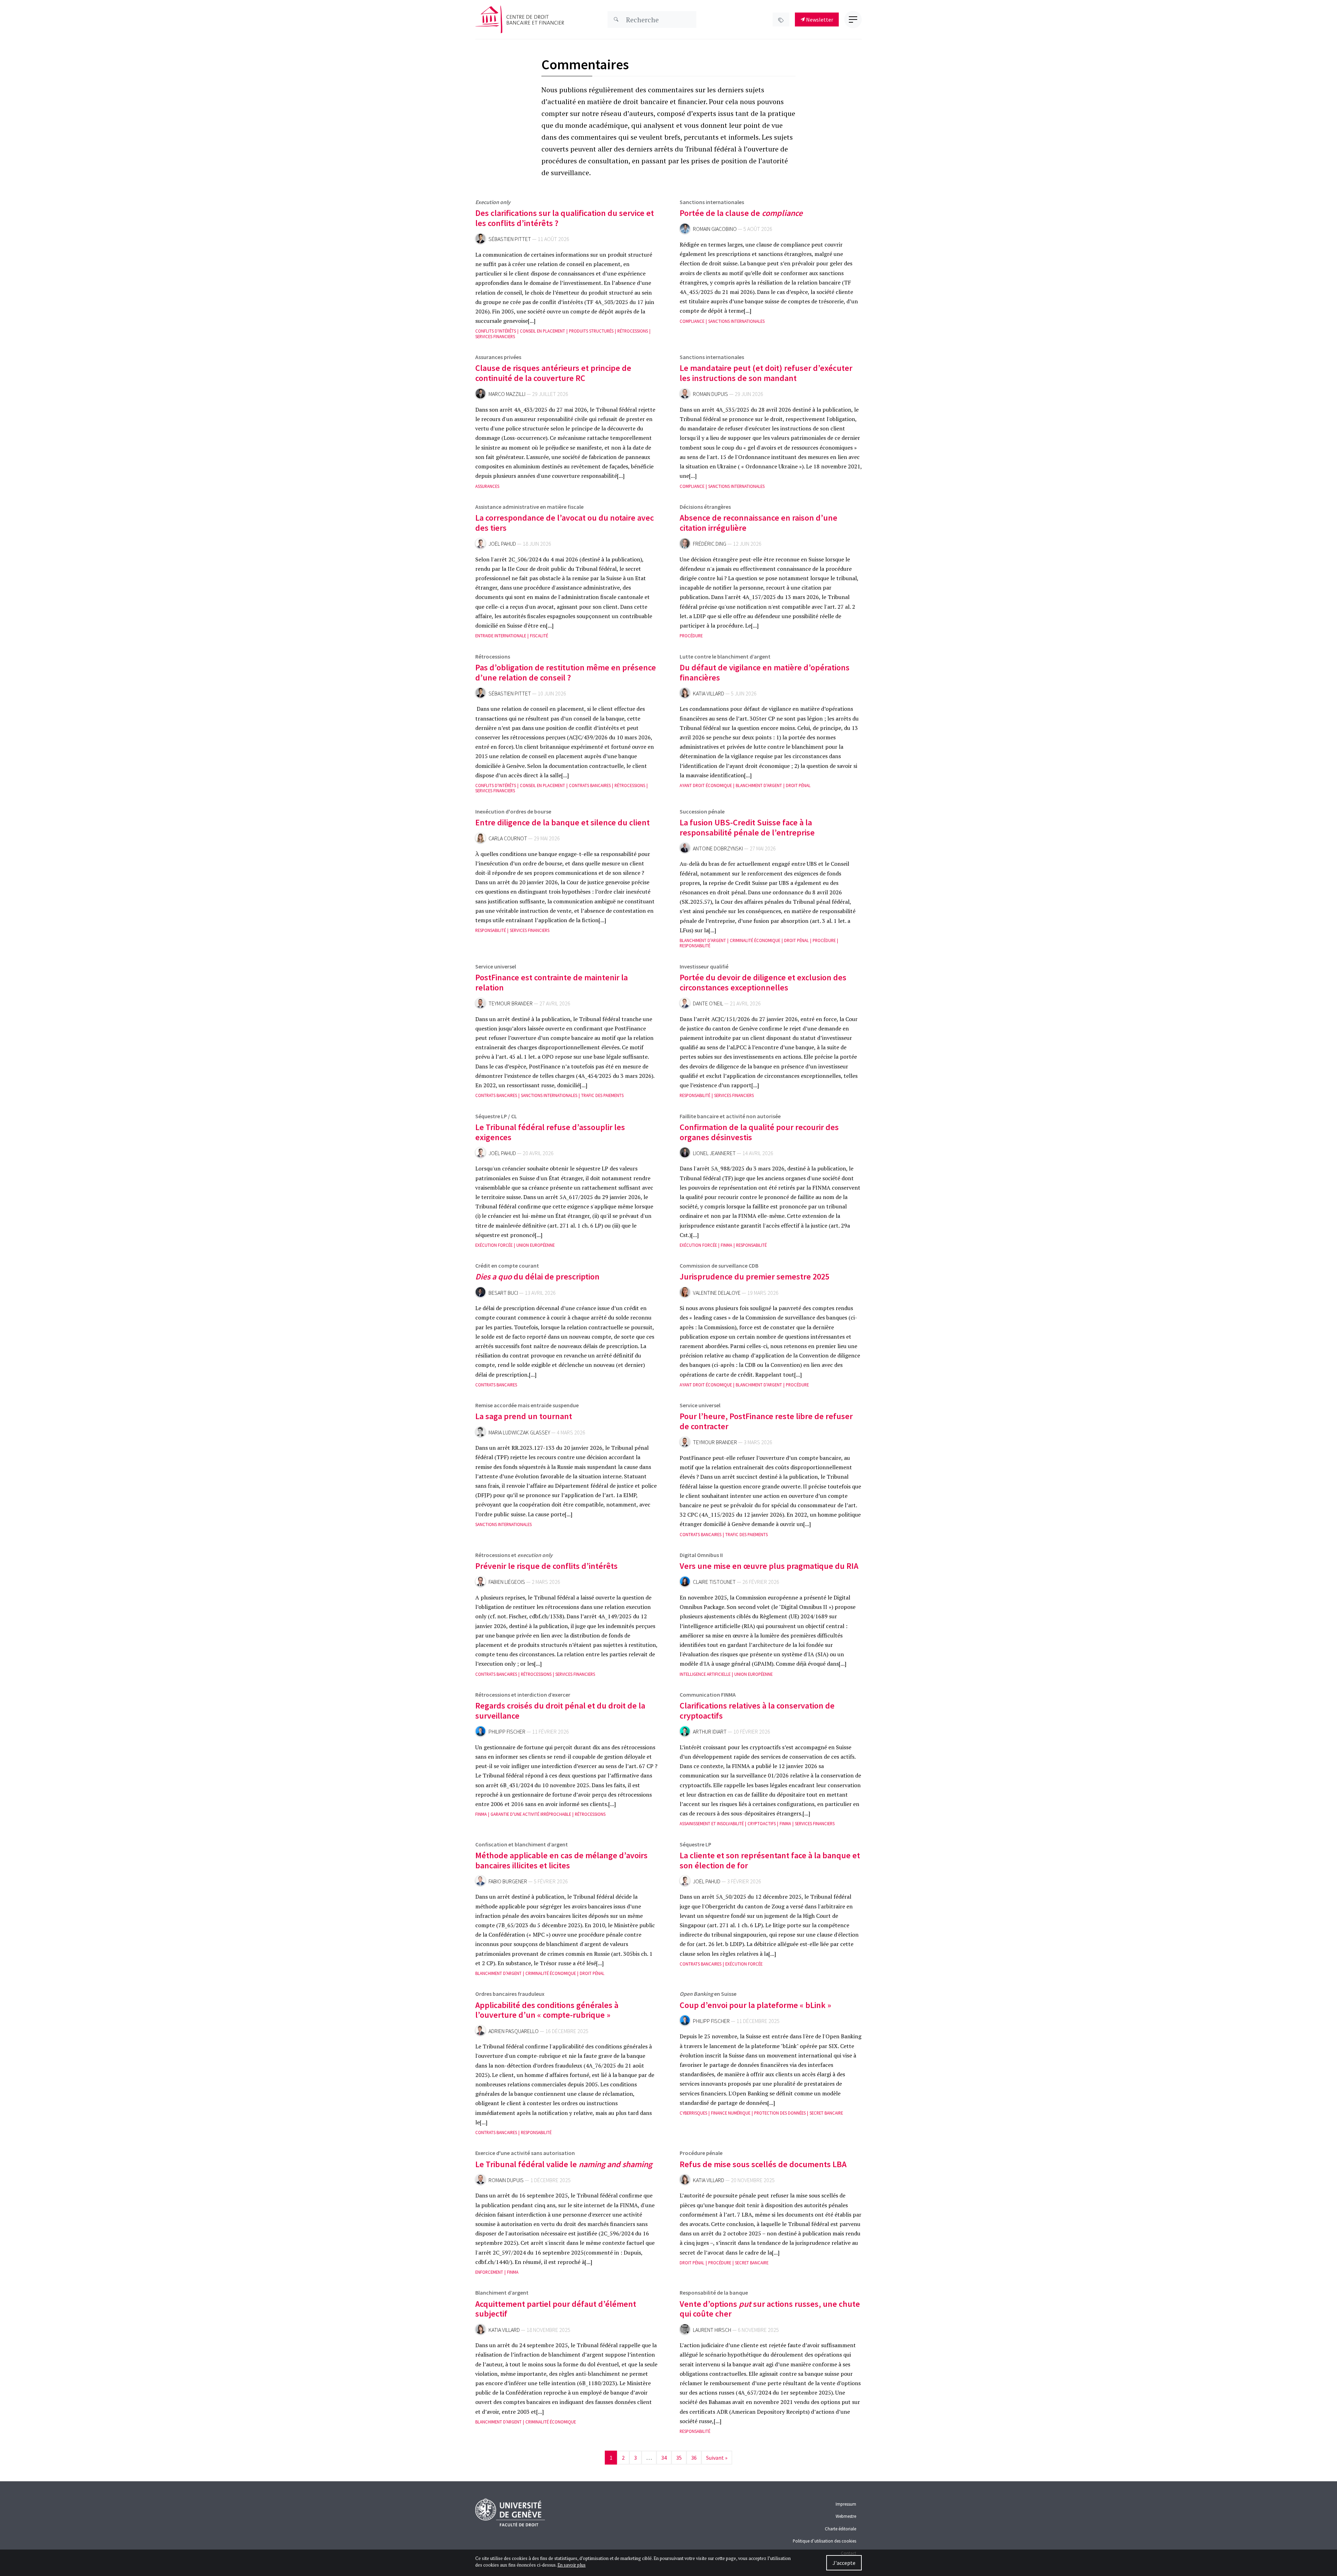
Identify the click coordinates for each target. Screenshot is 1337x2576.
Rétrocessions (633, 331)
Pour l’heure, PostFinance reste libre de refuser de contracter (766, 1421)
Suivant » (717, 2458)
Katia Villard (709, 694)
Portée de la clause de (741, 213)
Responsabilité (491, 930)
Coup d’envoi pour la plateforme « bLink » (755, 2005)
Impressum (846, 2504)
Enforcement (489, 2272)
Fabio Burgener (508, 1881)
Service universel (496, 966)
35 (679, 2458)
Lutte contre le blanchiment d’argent (725, 656)
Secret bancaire (826, 2113)
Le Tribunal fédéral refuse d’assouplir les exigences (550, 1132)
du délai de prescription (537, 1277)
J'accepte (844, 2563)
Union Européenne (535, 1245)
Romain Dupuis (710, 394)
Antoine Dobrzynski (718, 849)
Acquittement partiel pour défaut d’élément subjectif (556, 2309)
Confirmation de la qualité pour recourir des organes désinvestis (759, 1132)
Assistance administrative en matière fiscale (529, 507)
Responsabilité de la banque (714, 2293)
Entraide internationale (501, 636)
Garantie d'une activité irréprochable (531, 1814)
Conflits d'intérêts (496, 331)
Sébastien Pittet (510, 239)
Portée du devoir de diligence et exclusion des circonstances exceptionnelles (763, 982)
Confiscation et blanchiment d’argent (522, 1844)
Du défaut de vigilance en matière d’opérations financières (765, 672)
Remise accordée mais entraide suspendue (527, 1405)
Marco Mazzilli (507, 394)
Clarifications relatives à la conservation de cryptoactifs (757, 1711)
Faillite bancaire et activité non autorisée (730, 1116)
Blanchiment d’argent (502, 2293)
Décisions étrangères (705, 507)
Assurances (487, 486)
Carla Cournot (508, 838)
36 (694, 2458)
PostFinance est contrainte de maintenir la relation (552, 982)
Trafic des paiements (602, 1095)
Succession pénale (702, 811)
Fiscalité (539, 636)
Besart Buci (503, 1293)
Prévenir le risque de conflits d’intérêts (546, 1566)
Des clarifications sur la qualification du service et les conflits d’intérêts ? (565, 218)
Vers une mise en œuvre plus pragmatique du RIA (769, 1566)
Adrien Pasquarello (514, 2031)
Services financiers (495, 337)
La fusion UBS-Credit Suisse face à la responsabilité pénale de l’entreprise (747, 827)
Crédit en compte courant (507, 1266)
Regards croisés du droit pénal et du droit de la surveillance (560, 1711)
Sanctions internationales (712, 202)
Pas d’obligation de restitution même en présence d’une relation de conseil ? (566, 672)
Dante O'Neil (708, 1003)
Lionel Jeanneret (714, 1153)
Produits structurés (591, 331)
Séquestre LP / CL (496, 1116)
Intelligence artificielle (705, 1674)
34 (664, 2458)
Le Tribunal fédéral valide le (564, 2164)
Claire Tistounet (714, 1582)
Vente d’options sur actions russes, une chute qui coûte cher (770, 2309)
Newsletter (819, 20)
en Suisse (708, 1994)
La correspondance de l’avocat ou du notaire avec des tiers (565, 523)
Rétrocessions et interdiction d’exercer (523, 1695)
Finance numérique (731, 2113)
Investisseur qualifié (704, 966)
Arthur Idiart (710, 1732)
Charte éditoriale (840, 2529)
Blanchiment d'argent (759, 785)
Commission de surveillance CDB (719, 1266)
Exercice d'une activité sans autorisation (525, 2153)
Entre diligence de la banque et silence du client (562, 822)
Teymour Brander (511, 1003)
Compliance (692, 321)
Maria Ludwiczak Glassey (519, 1433)
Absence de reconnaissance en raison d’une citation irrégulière (759, 523)
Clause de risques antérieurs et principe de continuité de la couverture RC (553, 373)
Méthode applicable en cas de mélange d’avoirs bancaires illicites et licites (561, 1860)
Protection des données (780, 2113)
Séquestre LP (695, 1844)
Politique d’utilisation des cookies (824, 2541)
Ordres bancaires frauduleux (510, 1994)
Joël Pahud (502, 544)
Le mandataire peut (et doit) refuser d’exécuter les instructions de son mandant (766, 373)
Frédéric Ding (710, 544)
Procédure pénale (701, 2153)
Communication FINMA (708, 1695)
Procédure (691, 636)
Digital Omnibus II (701, 1555)
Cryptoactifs (762, 1824)
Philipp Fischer (507, 1732)
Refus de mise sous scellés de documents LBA (763, 2164)
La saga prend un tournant (524, 1416)
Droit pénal (798, 785)
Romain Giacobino (715, 229)
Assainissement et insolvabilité (712, 1824)
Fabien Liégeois (507, 1582)
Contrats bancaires (590, 785)
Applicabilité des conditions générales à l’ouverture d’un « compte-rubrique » (547, 2010)
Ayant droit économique (706, 785)
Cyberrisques (693, 2113)
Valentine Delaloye (717, 1293)
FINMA (726, 1245)
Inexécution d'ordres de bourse (513, 811)
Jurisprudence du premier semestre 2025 (754, 1277)
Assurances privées (498, 357)
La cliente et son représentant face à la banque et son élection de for (770, 1860)
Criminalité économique (755, 940)
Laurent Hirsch (712, 2330)
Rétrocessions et (514, 1555)
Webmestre (846, 2516)
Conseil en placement (542, 331)
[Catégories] (781, 20)
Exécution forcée (494, 1245)
